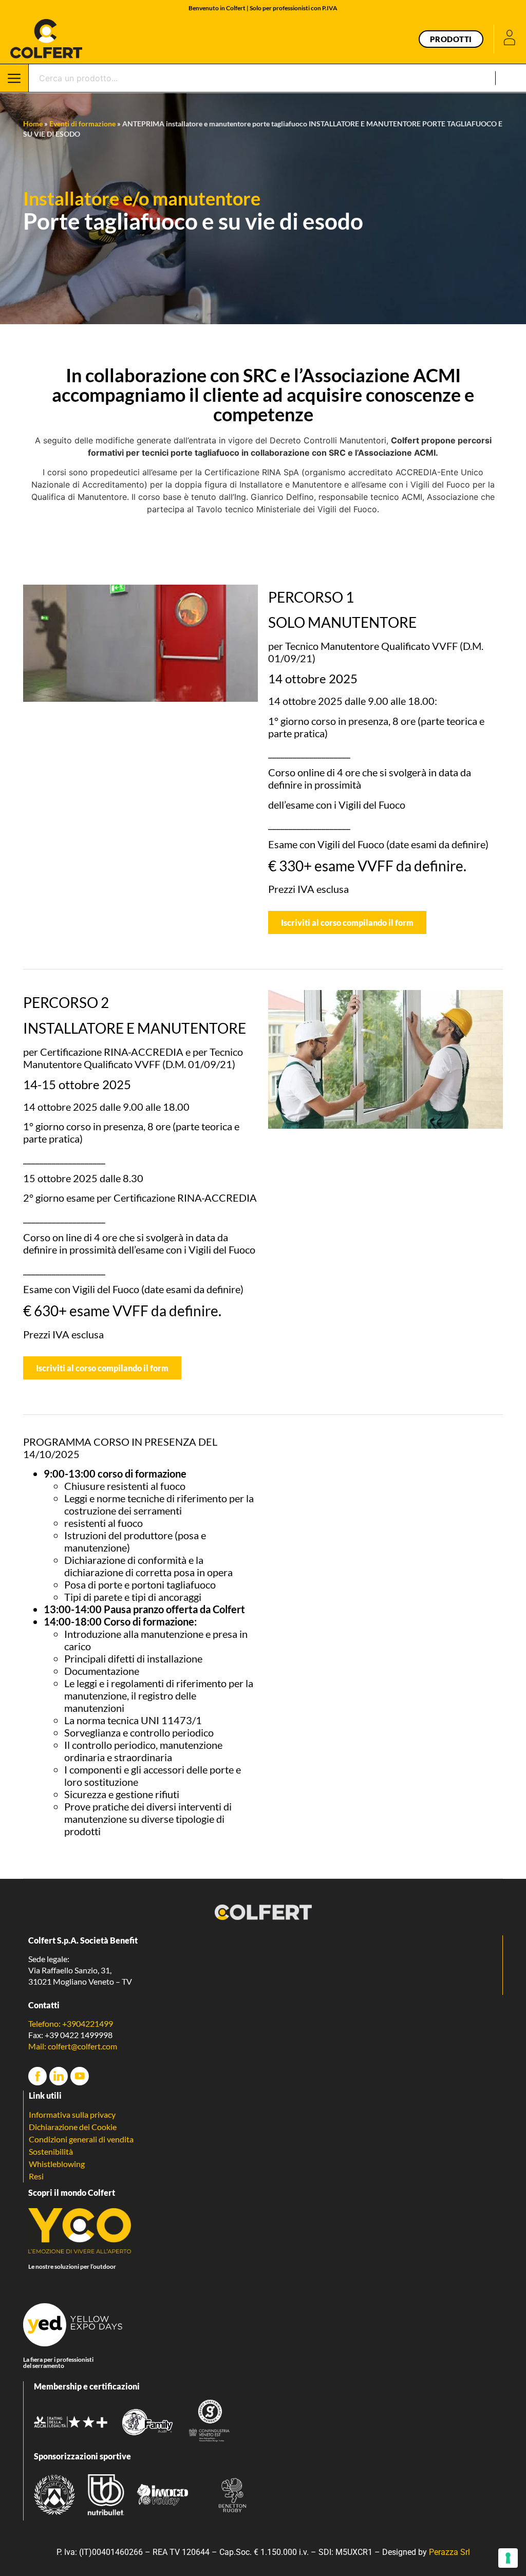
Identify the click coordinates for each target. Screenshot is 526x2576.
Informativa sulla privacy (72, 2114)
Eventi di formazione (82, 124)
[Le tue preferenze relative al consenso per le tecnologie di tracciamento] (508, 2558)
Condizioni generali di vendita (81, 2139)
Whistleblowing (57, 2164)
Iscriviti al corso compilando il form (347, 922)
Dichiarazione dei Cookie (73, 2127)
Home (33, 124)
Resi (36, 2176)
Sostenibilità (51, 2151)
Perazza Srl (449, 2552)
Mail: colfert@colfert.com (73, 2046)
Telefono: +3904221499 (71, 2023)
